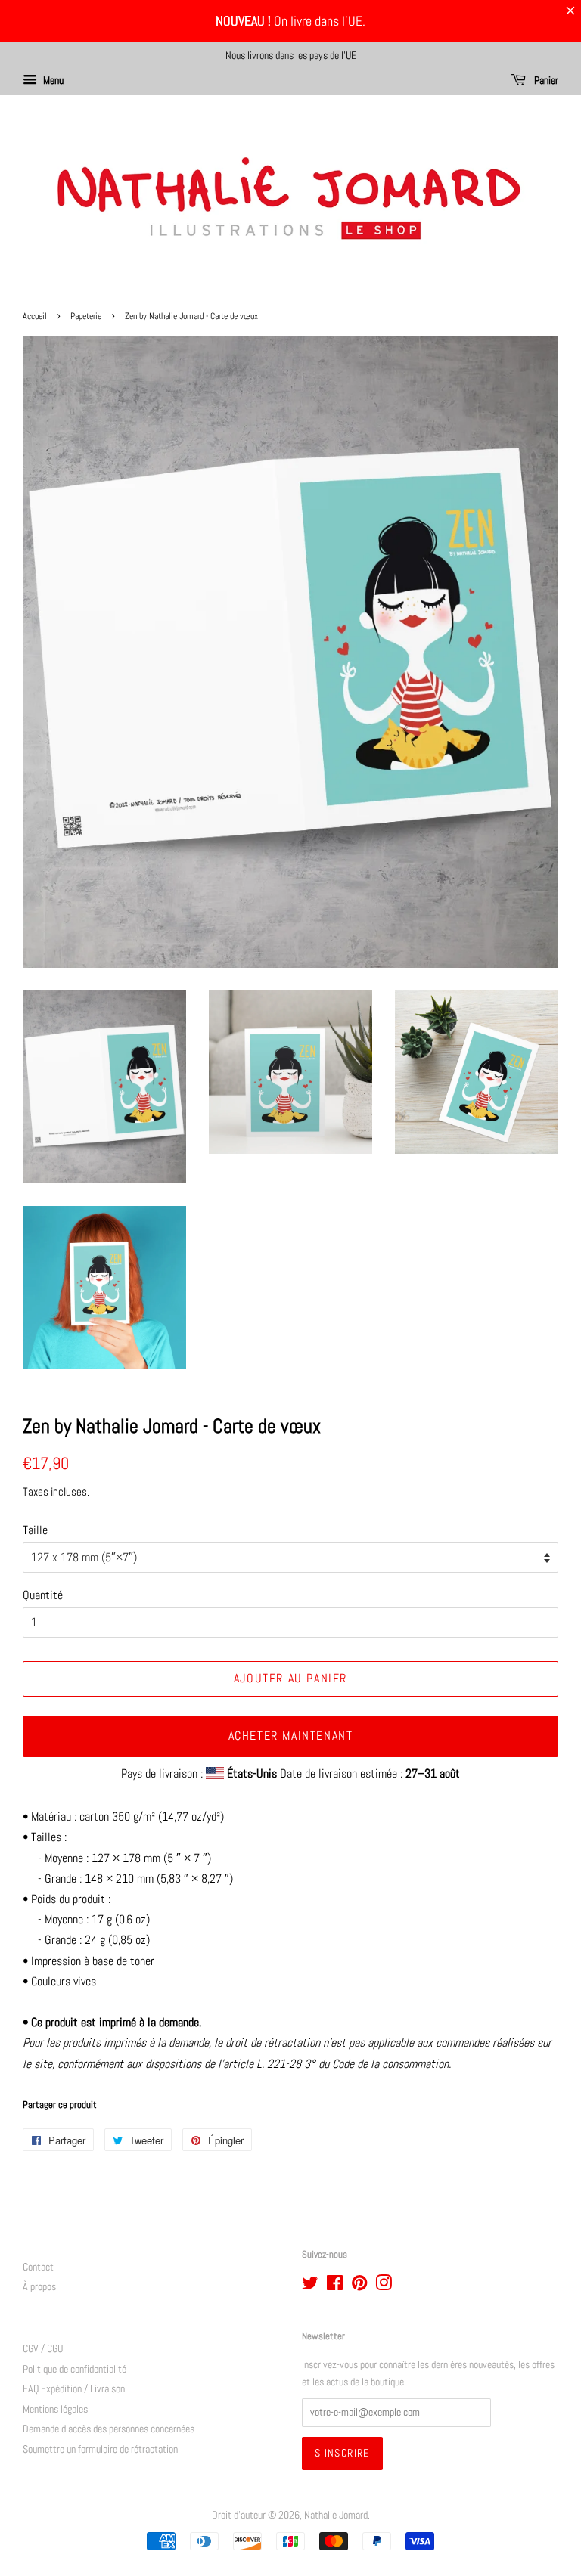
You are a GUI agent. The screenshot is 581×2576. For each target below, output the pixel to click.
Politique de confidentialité (75, 2369)
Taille (35, 1530)
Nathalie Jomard (336, 2515)
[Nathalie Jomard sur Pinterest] (359, 2286)
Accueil (35, 316)
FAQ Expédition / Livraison (74, 2389)
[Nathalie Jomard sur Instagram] (384, 2286)
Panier (545, 80)
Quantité (43, 1595)
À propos (39, 2287)
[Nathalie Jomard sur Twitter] (310, 2286)
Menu (52, 80)
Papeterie (86, 316)
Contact (38, 2267)
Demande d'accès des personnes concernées (109, 2429)
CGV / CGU (43, 2349)
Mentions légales (55, 2409)
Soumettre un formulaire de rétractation (100, 2449)
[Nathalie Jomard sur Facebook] (335, 2286)
